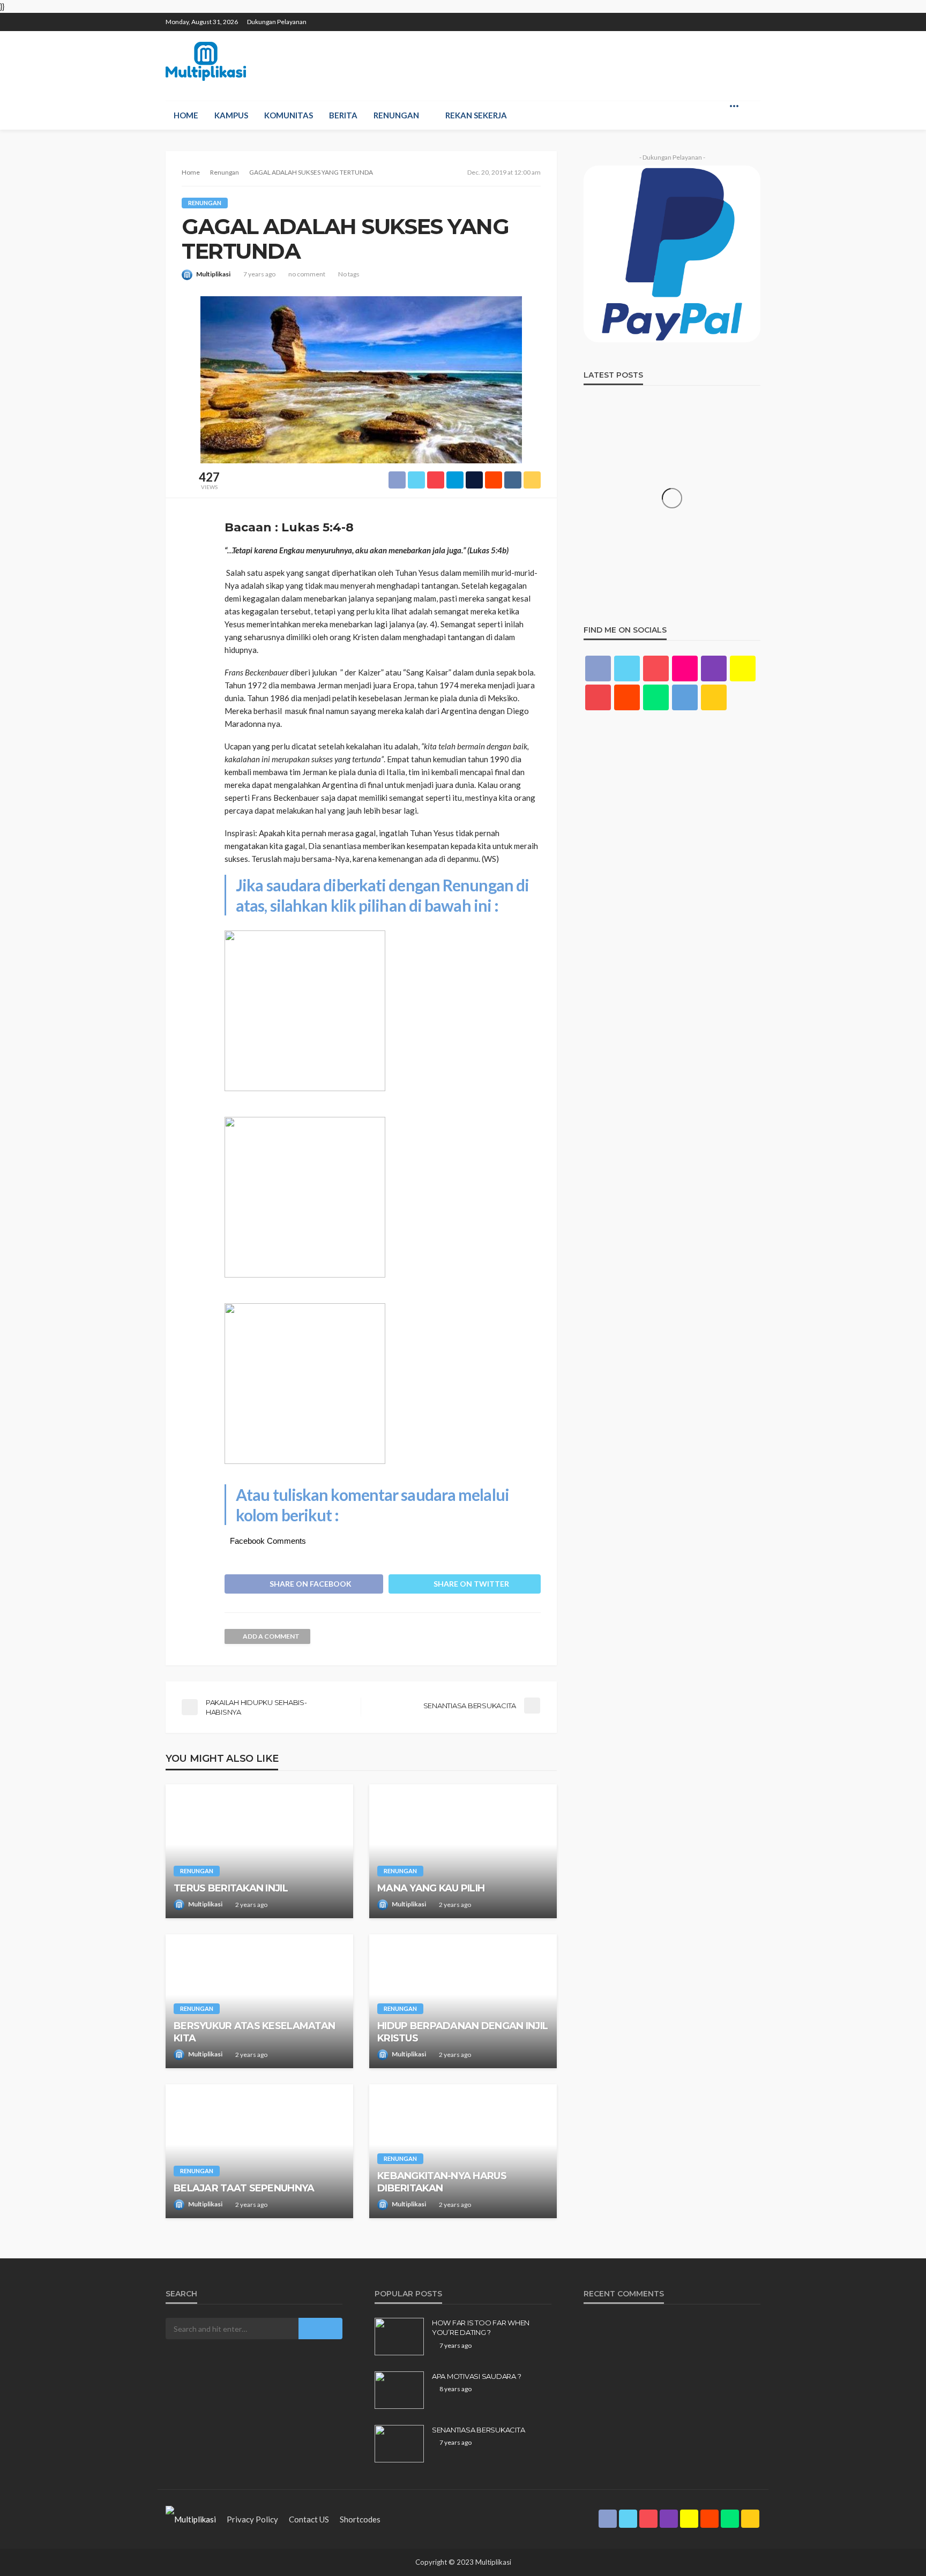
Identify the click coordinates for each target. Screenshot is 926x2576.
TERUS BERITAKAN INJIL (231, 1888)
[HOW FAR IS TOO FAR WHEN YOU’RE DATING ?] (399, 2337)
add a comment (271, 1636)
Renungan (396, 115)
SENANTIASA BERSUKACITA (478, 2430)
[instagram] (698, 17)
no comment (307, 274)
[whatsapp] (740, 17)
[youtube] (598, 697)
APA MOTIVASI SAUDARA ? (476, 2376)
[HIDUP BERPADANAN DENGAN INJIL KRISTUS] (463, 2001)
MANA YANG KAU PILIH (431, 1888)
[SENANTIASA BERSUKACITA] (399, 2444)
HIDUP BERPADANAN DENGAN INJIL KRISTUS (462, 2032)
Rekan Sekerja (476, 115)
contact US (309, 2519)
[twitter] (670, 17)
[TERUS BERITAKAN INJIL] (259, 1851)
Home (186, 115)
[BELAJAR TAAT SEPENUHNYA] (259, 2151)
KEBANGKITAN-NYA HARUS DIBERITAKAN (442, 2182)
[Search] (751, 106)
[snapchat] (712, 17)
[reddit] (726, 17)
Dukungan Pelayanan (277, 22)
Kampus (231, 115)
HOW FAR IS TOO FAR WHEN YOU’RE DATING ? (481, 2327)
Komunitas (289, 115)
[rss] (753, 17)
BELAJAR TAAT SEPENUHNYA (244, 2188)
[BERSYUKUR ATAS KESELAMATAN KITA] (259, 2001)
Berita (343, 115)
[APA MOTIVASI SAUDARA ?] (399, 2390)
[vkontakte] (685, 697)
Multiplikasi (213, 274)
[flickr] (685, 669)
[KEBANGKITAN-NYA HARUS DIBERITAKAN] (463, 2151)
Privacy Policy (252, 2519)
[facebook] (656, 17)
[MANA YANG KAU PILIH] (463, 1851)
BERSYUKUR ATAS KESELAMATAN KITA (254, 2032)
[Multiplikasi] (206, 61)
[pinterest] (684, 17)
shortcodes (360, 2519)
